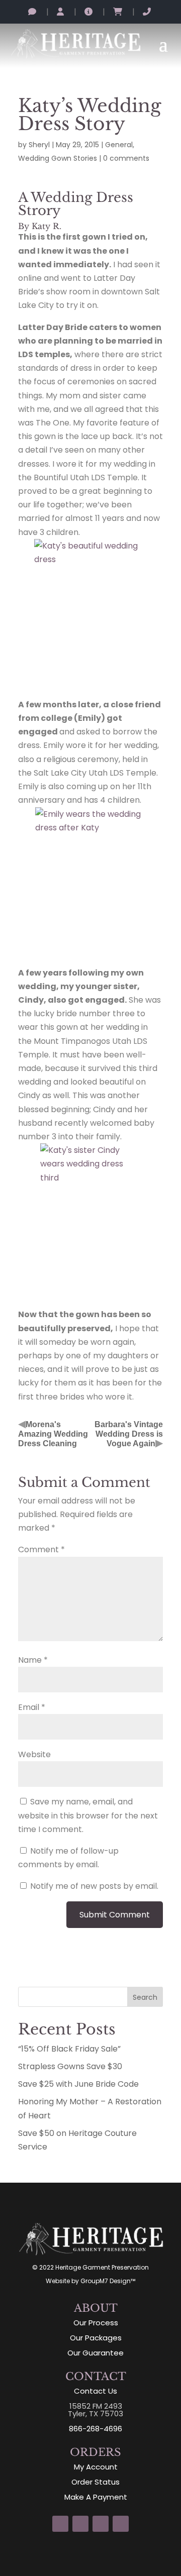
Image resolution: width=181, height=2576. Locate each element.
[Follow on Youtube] (121, 2524)
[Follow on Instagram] (60, 2524)
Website (34, 1754)
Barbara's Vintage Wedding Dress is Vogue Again (129, 1434)
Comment (41, 1549)
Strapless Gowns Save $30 (70, 2066)
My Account (96, 2467)
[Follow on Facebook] (80, 2524)
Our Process (96, 2323)
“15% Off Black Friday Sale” (69, 2049)
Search (145, 1997)
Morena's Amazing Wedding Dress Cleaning (53, 1434)
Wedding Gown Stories (58, 158)
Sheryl (39, 145)
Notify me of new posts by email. (94, 1886)
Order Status (96, 2482)
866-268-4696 (96, 2429)
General (119, 145)
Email (32, 1707)
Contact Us (96, 2391)
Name (33, 1660)
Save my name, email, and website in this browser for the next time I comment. (88, 1815)
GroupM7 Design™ (108, 2281)
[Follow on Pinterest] (101, 2524)
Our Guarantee (96, 2353)
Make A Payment (96, 2497)
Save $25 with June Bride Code (78, 2084)
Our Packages (96, 2338)
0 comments (126, 158)
